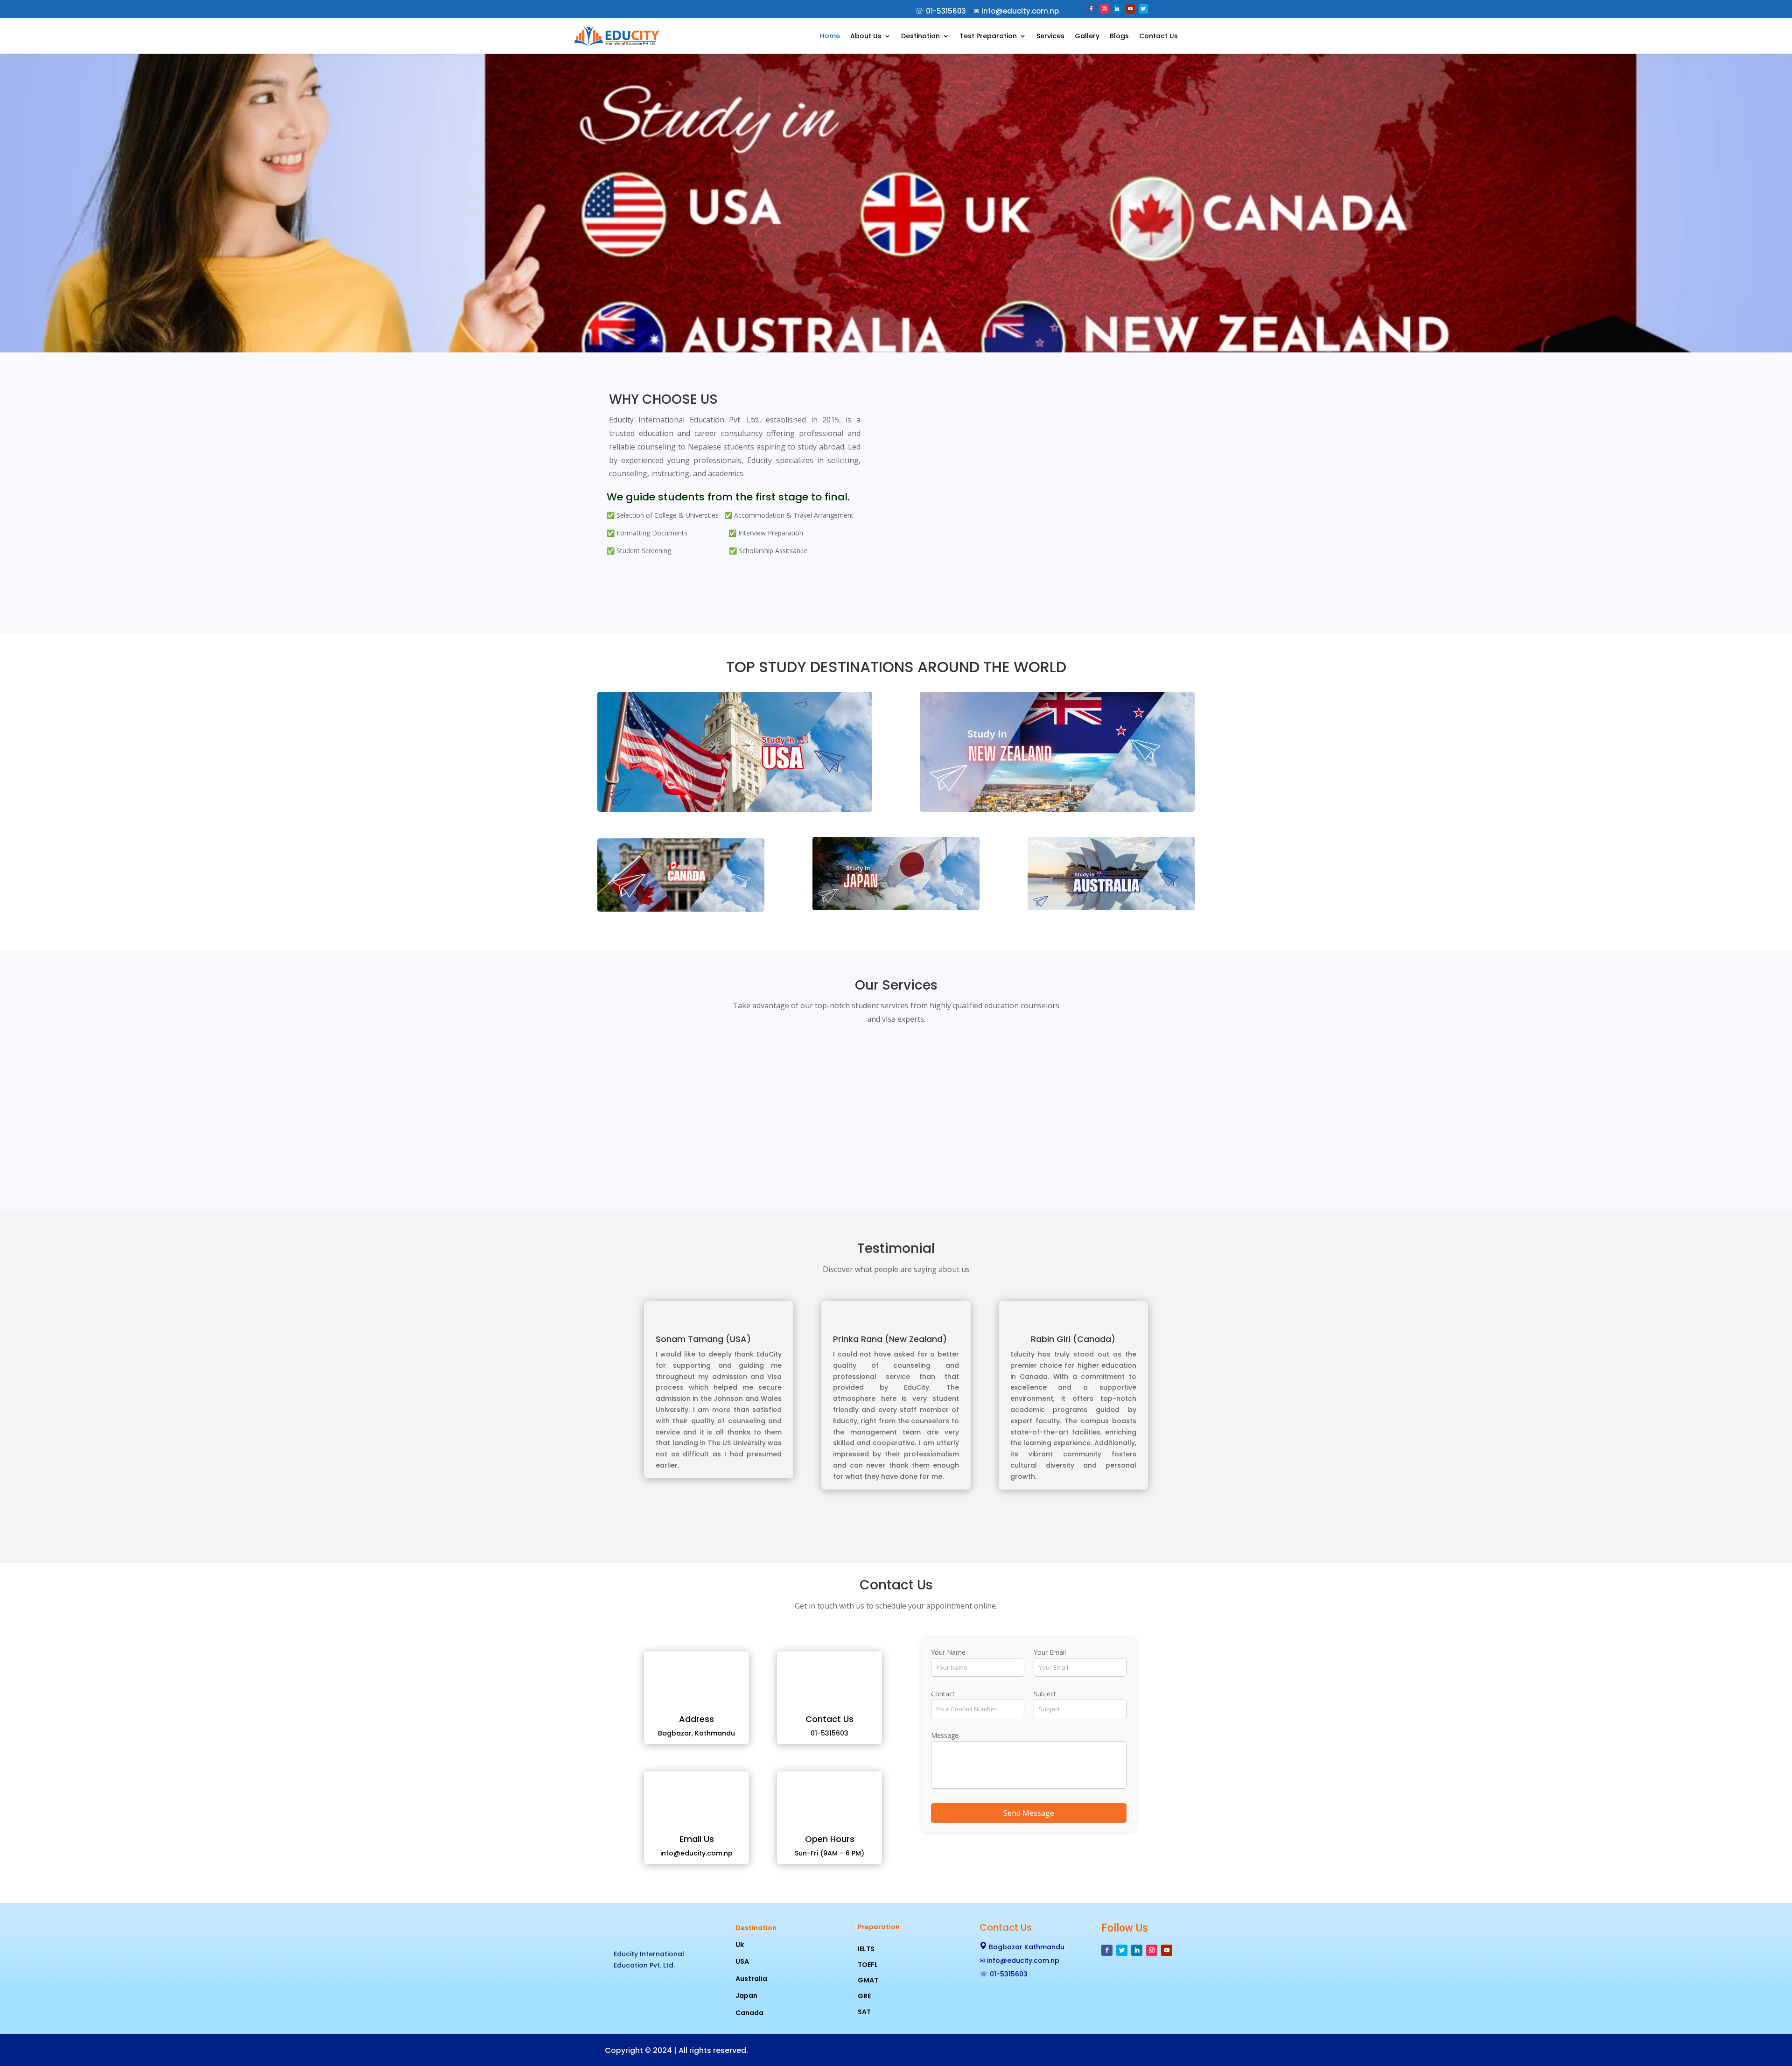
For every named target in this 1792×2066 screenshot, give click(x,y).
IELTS (866, 1949)
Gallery (1087, 36)
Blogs (1119, 36)
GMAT (868, 1980)
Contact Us (1158, 36)
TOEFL (868, 1965)
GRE (864, 1996)
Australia (751, 1979)
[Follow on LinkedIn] (1117, 9)
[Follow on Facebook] (1091, 9)
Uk (740, 1945)
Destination (920, 36)
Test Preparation (988, 36)
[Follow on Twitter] (1143, 9)
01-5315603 (946, 11)
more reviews (896, 1525)
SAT (864, 2012)
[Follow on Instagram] (1104, 9)
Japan (746, 1996)
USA (742, 1961)
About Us (866, 36)
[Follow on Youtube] (1130, 9)
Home (830, 36)
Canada (749, 2013)
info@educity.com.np (1023, 1961)
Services (1050, 36)
